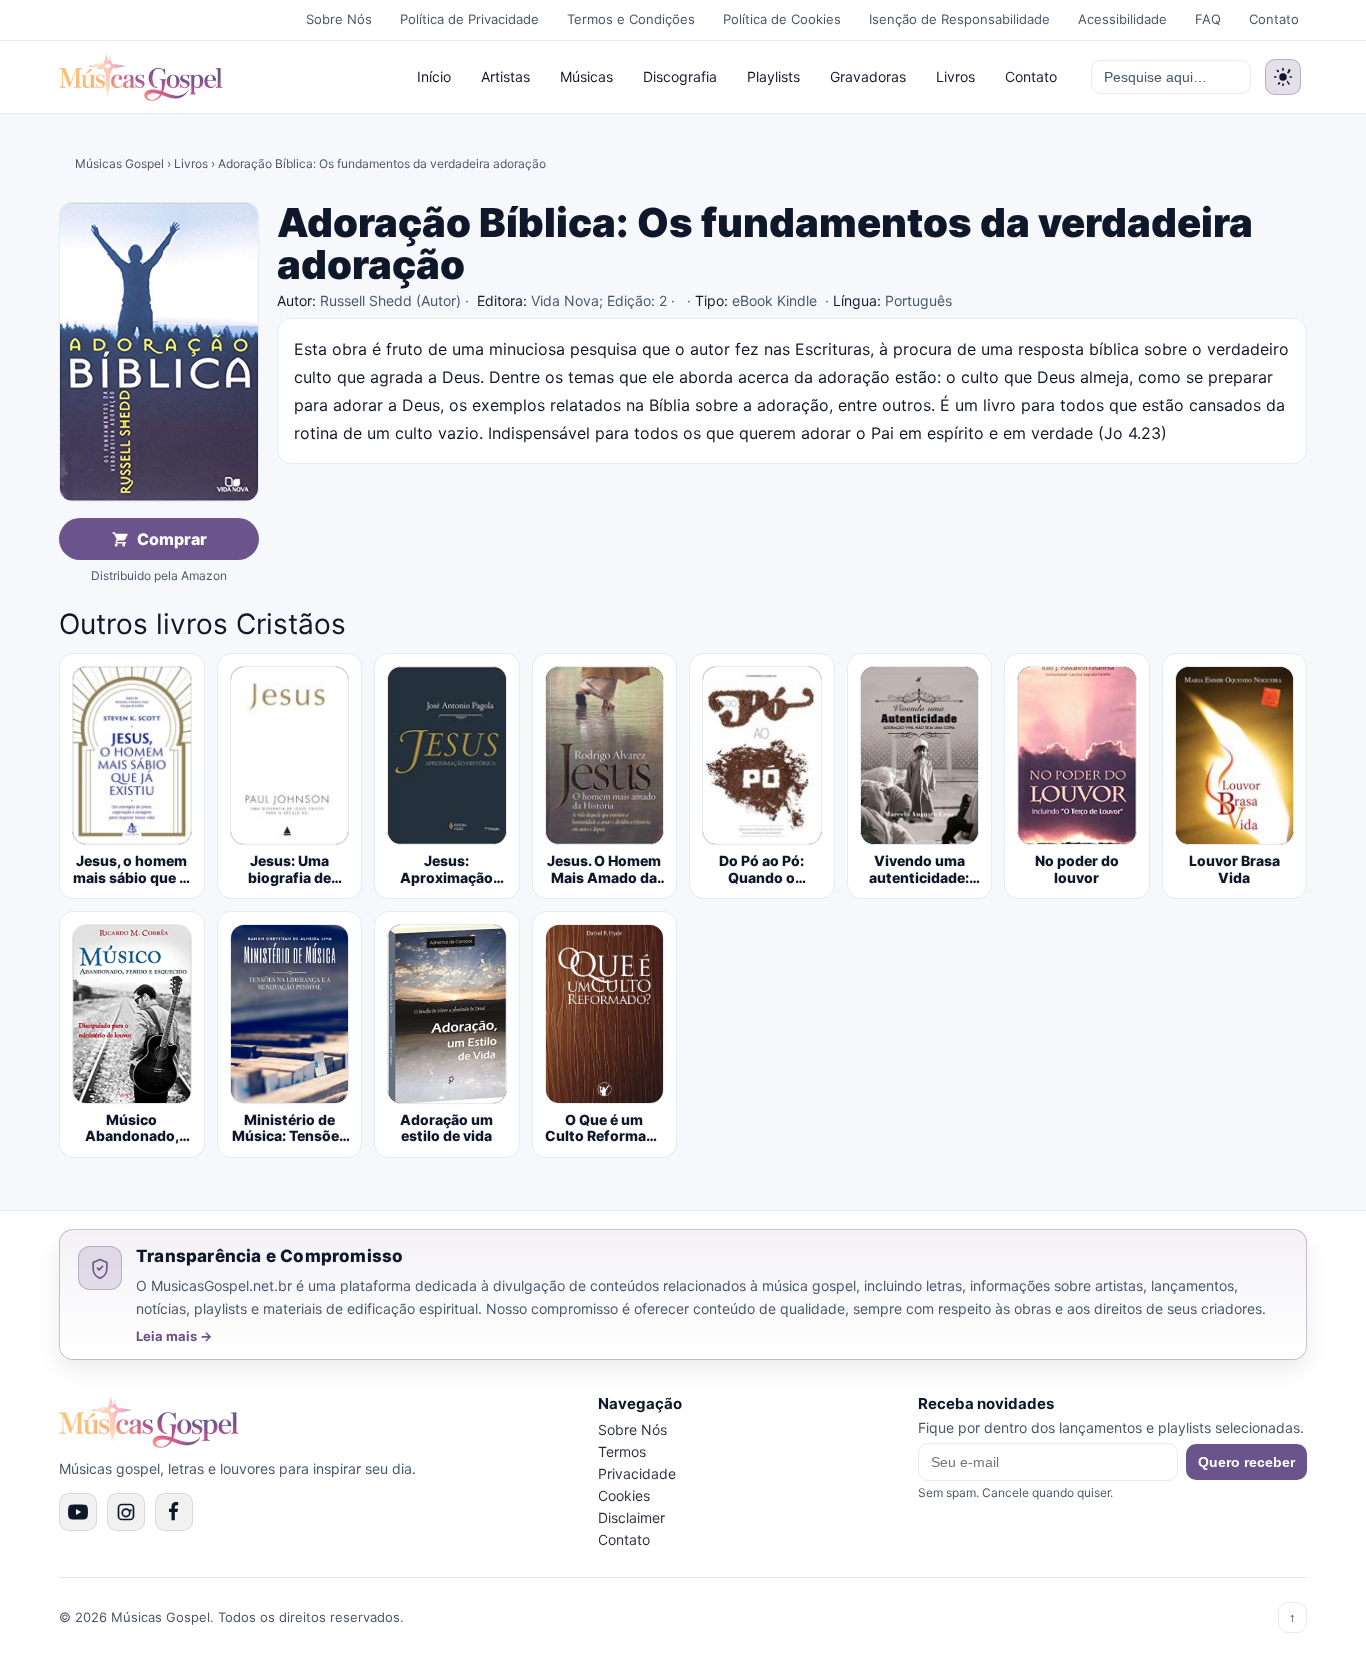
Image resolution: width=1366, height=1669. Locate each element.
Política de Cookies (782, 19)
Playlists (773, 76)
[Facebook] (174, 1512)
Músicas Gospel (119, 163)
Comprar (172, 539)
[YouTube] (78, 1512)
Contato (1274, 19)
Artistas (505, 76)
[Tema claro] (1283, 77)
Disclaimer (631, 1517)
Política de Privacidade (469, 19)
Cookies (624, 1495)
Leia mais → (174, 1336)
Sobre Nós (339, 19)
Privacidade (637, 1473)
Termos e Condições (631, 19)
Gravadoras (868, 76)
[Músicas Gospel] (141, 77)
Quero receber (1246, 1462)
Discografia (680, 76)
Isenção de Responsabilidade (959, 19)
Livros (955, 76)
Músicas (586, 76)
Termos (622, 1451)
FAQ (1208, 19)
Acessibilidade (1122, 19)
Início (434, 76)
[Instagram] (126, 1512)
